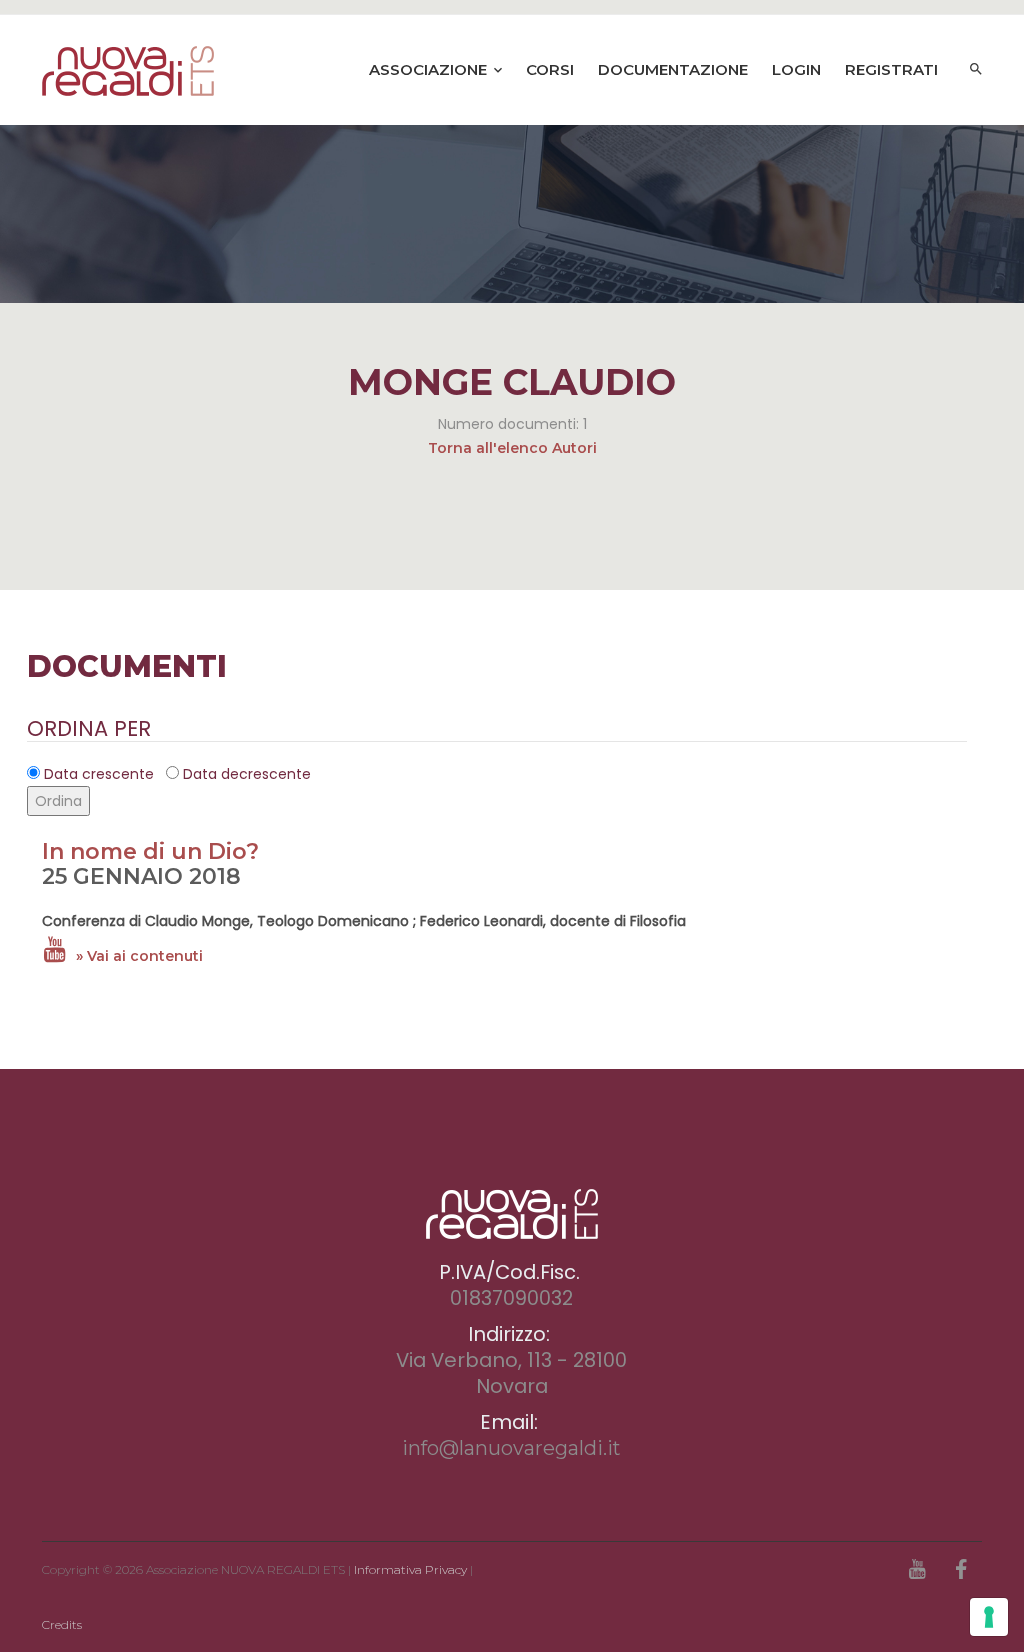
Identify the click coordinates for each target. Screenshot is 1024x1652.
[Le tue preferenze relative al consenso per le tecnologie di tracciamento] (989, 1617)
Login (796, 69)
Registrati (891, 69)
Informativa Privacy (410, 1569)
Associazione (430, 69)
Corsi (550, 69)
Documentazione (673, 69)
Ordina (58, 801)
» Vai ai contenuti (139, 956)
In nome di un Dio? (150, 851)
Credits (62, 1624)
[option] (512, 214)
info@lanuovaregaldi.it (511, 1448)
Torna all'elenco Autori (512, 448)
